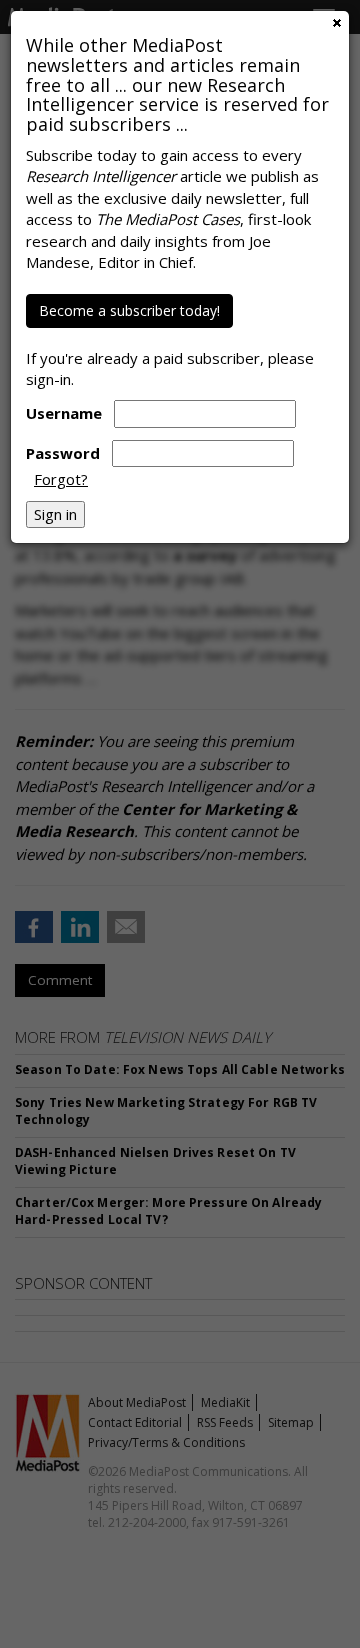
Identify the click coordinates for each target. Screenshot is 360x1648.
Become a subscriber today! (129, 310)
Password (63, 453)
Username (64, 413)
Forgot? (61, 479)
